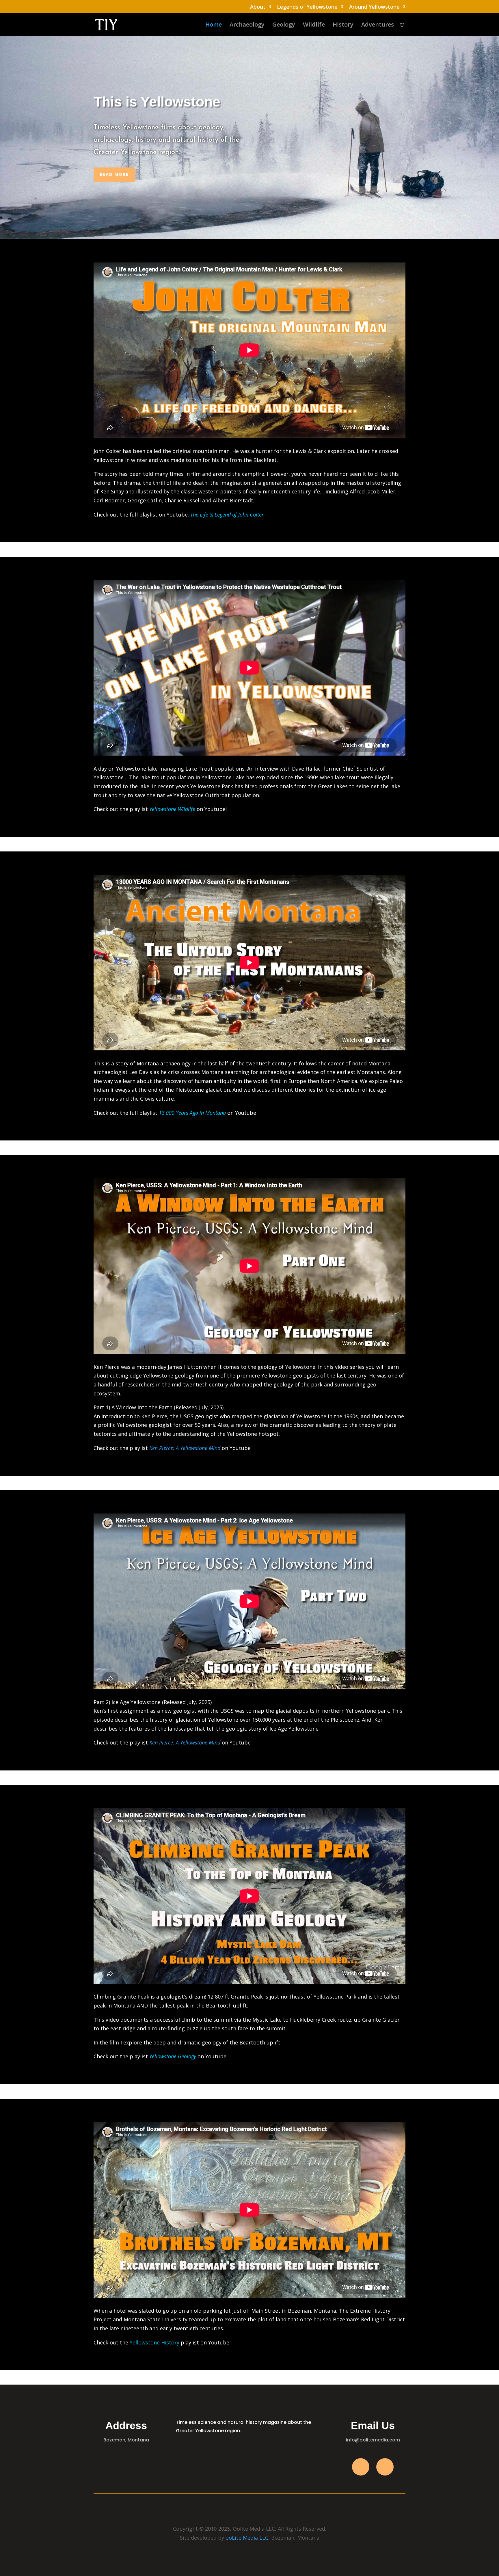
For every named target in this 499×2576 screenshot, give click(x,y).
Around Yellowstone (374, 7)
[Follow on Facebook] (361, 2467)
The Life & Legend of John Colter (227, 515)
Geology (284, 25)
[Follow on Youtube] (385, 2467)
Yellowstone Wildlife (172, 809)
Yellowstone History (154, 2342)
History (343, 25)
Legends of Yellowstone (307, 7)
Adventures (378, 25)
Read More (114, 174)
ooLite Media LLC (247, 2538)
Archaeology (247, 25)
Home (214, 25)
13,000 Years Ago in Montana (192, 1113)
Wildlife (314, 25)
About (258, 7)
